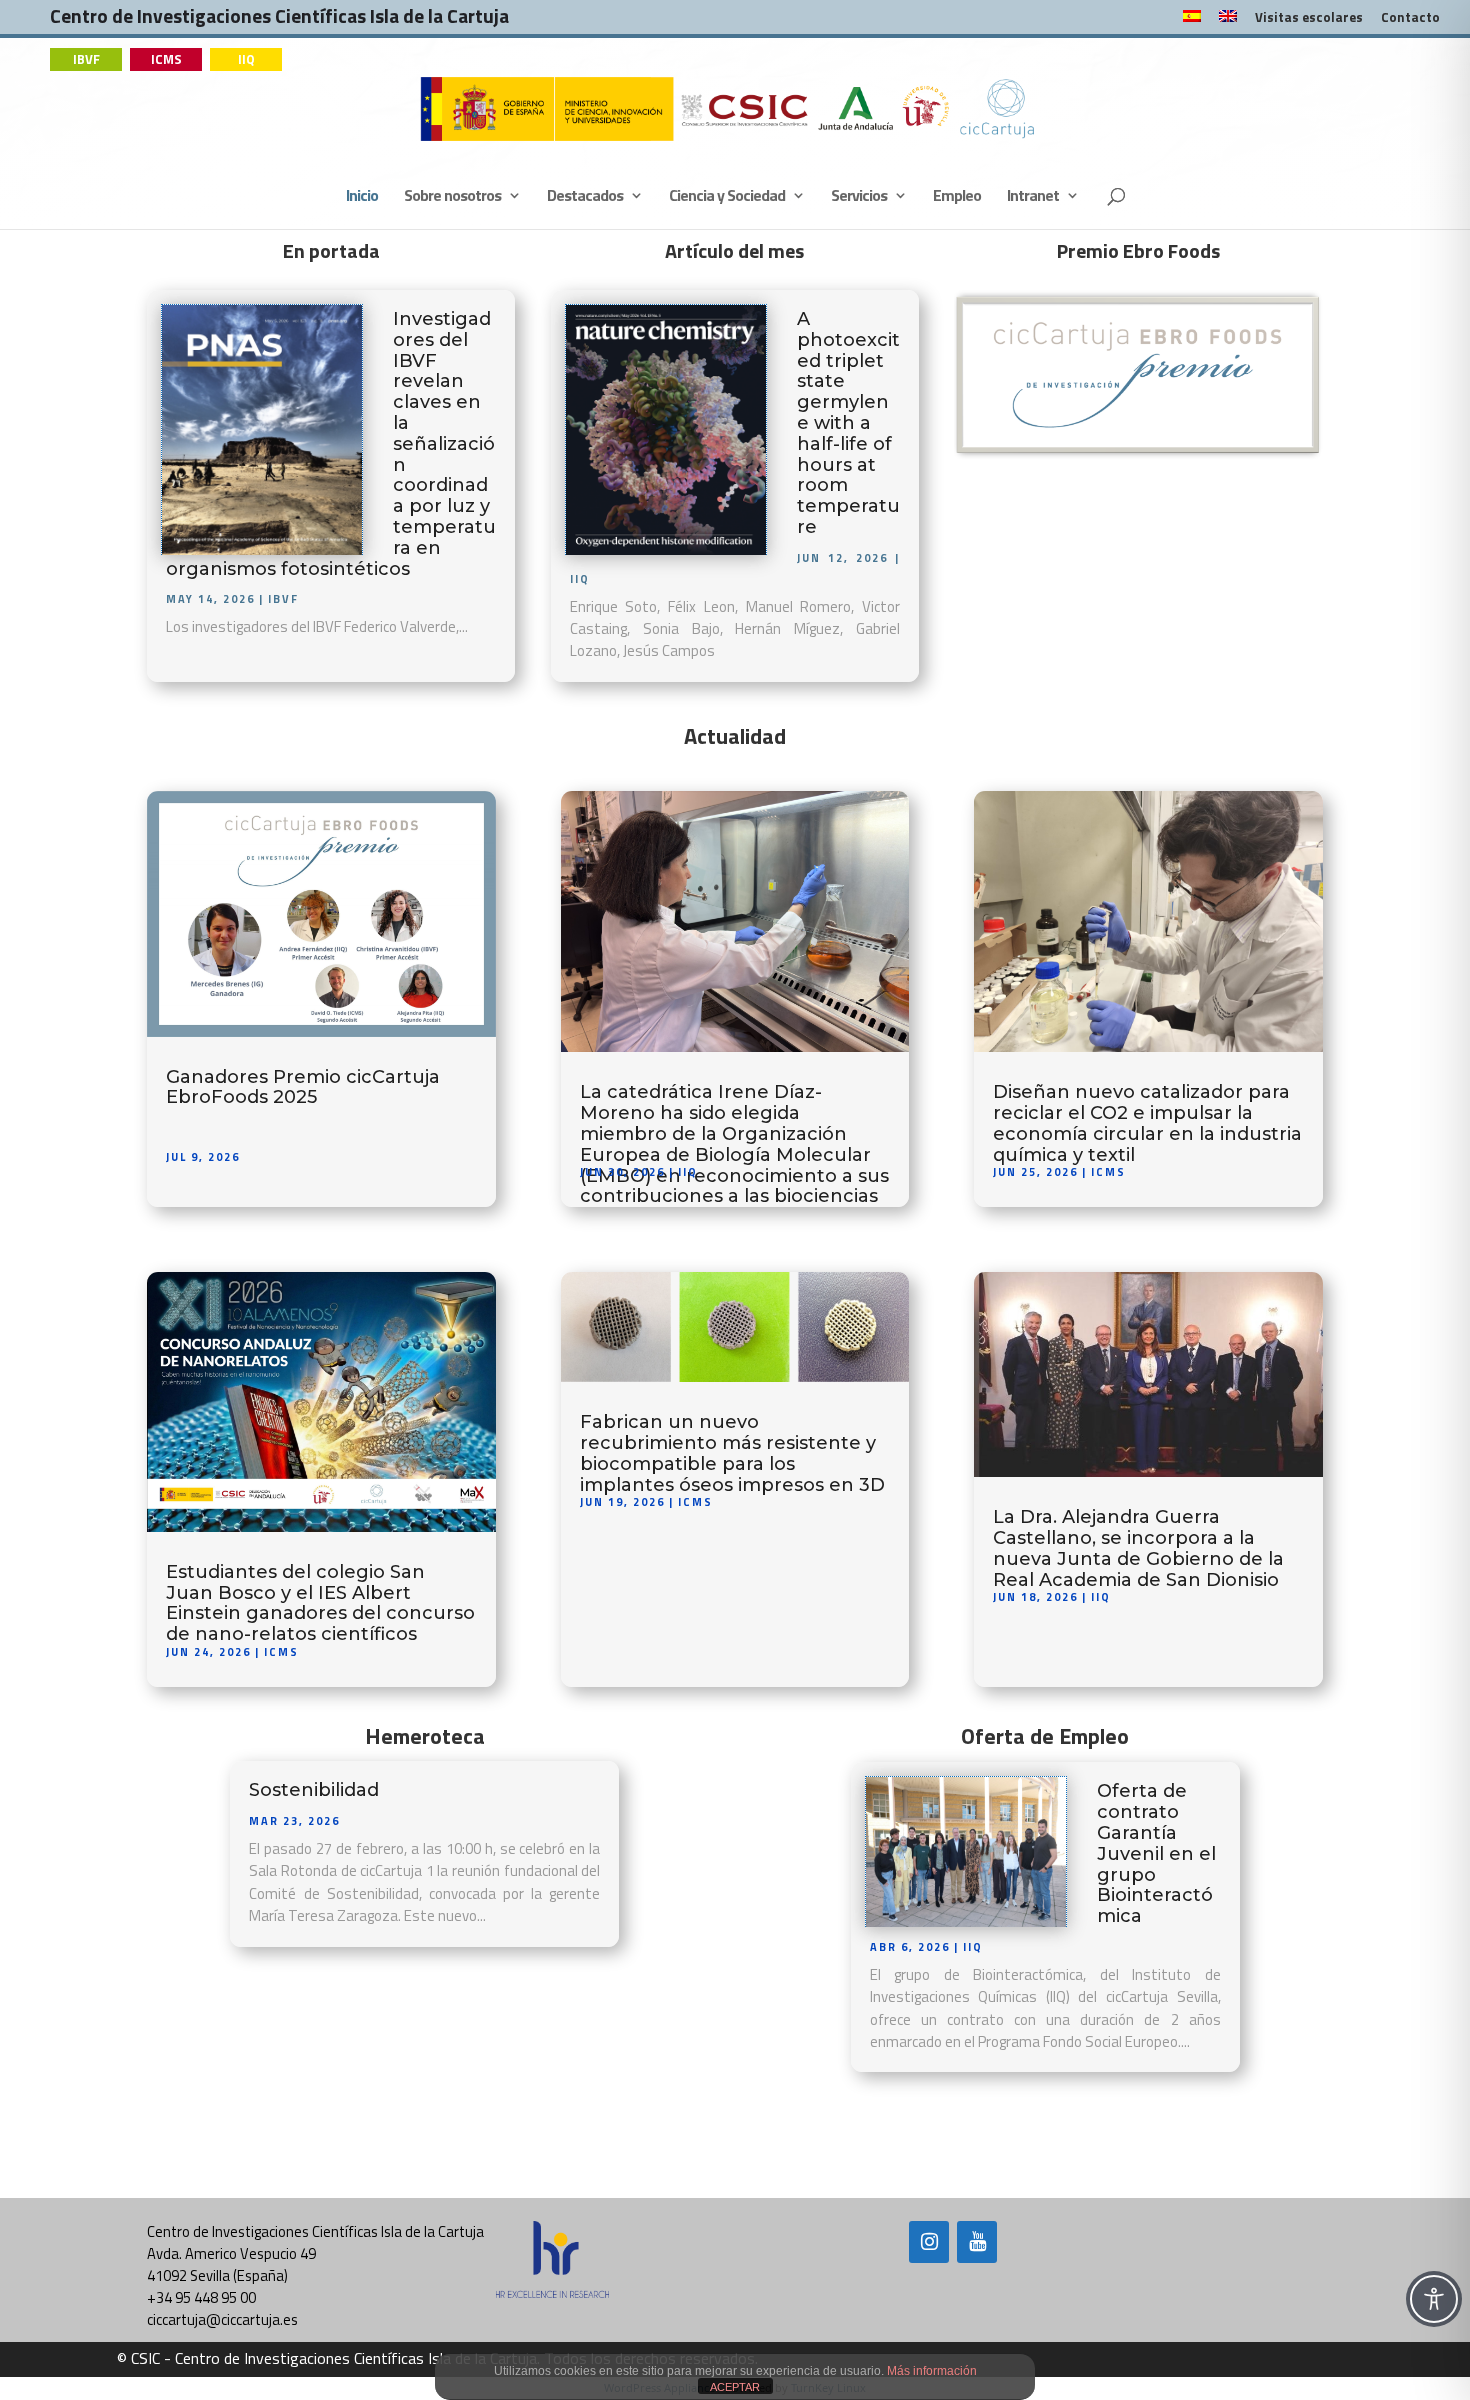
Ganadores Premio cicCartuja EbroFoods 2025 (303, 1087)
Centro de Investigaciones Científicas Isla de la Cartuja (279, 20)
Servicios (859, 197)
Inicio (362, 197)
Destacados (585, 197)
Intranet (1033, 197)
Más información (932, 2371)
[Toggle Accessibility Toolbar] (1434, 2299)
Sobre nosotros (452, 197)
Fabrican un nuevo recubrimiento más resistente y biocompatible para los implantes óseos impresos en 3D (732, 1453)
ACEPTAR (735, 2387)
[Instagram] (929, 2242)
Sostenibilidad (314, 1790)
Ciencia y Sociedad (727, 197)
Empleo (957, 197)
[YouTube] (977, 2242)
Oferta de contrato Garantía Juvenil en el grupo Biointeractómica (1156, 1853)
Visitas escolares (1309, 19)
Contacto (1410, 19)
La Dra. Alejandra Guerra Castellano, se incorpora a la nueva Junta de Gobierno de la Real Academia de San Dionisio (1138, 1548)
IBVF (86, 59)
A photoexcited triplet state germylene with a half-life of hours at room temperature (848, 423)
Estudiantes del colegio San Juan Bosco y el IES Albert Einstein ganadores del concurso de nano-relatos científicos (320, 1603)
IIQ (246, 59)
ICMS (166, 59)
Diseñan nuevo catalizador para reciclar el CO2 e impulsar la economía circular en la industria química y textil (1147, 1123)
